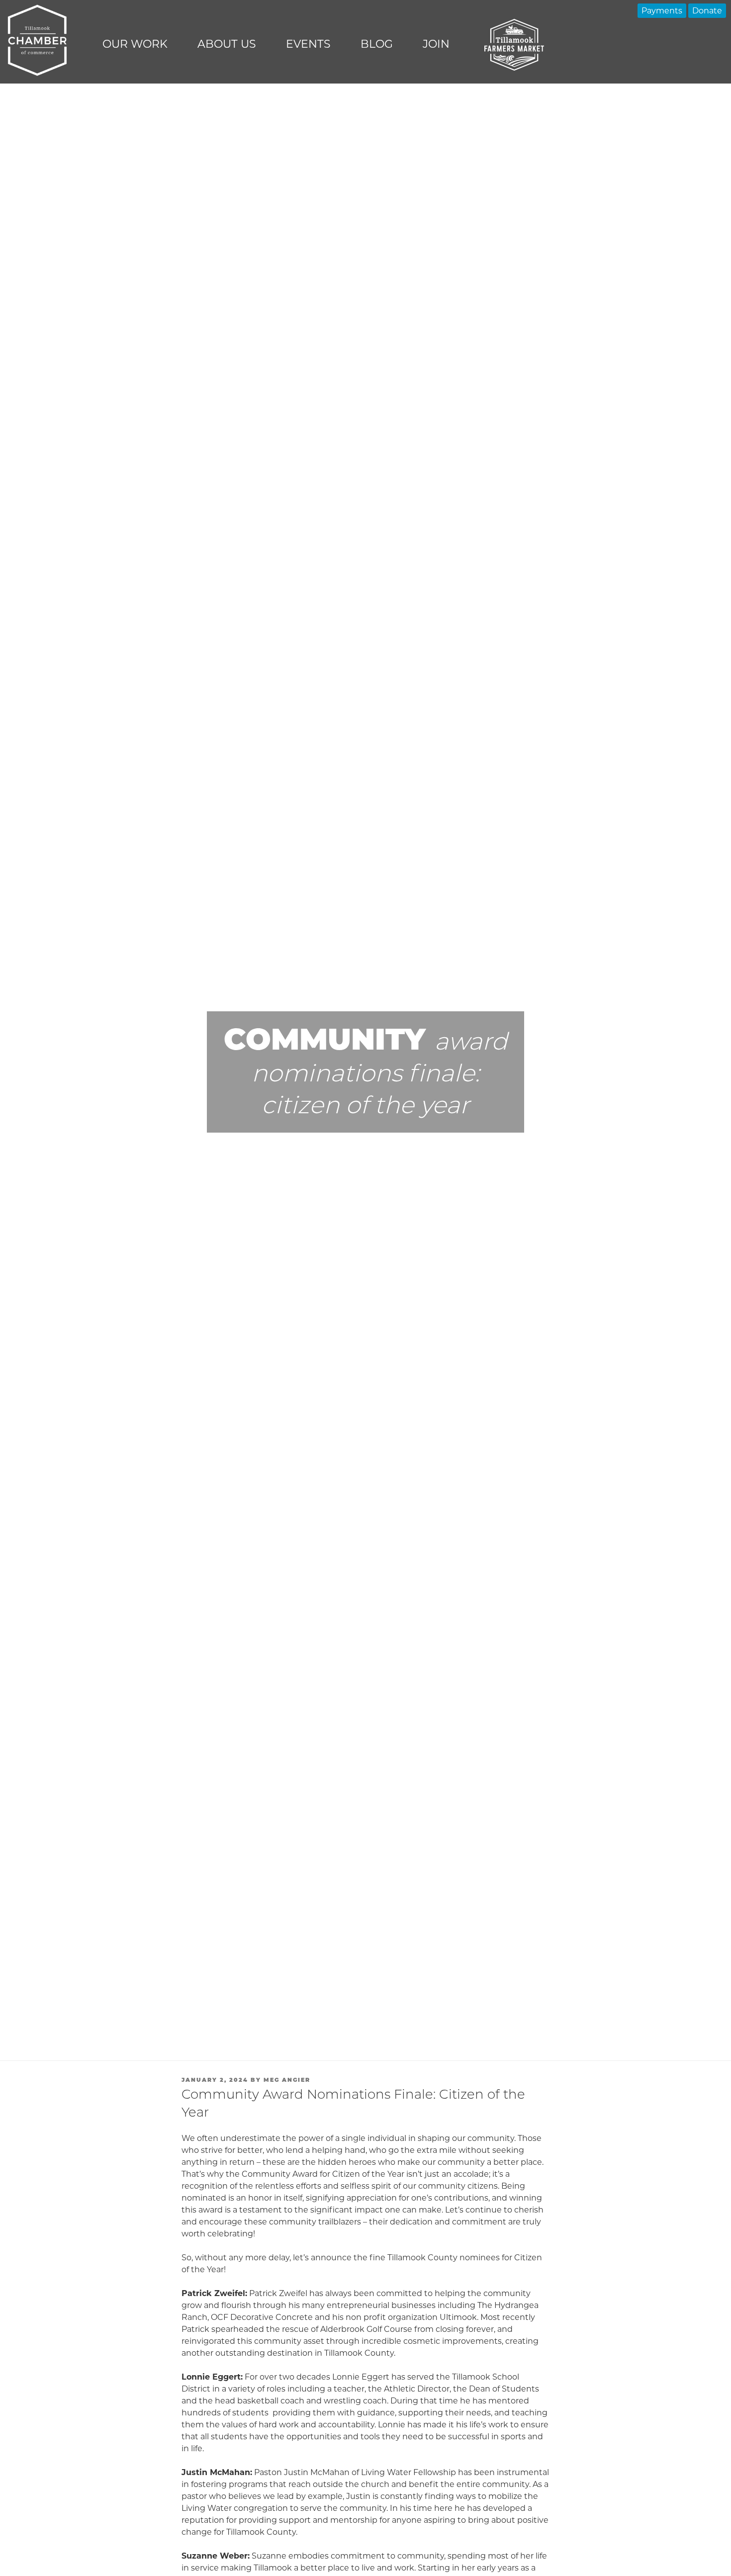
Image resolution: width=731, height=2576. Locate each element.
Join (436, 44)
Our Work (135, 44)
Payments (662, 11)
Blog (377, 44)
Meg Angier (287, 2080)
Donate (707, 11)
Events (308, 44)
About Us (227, 44)
